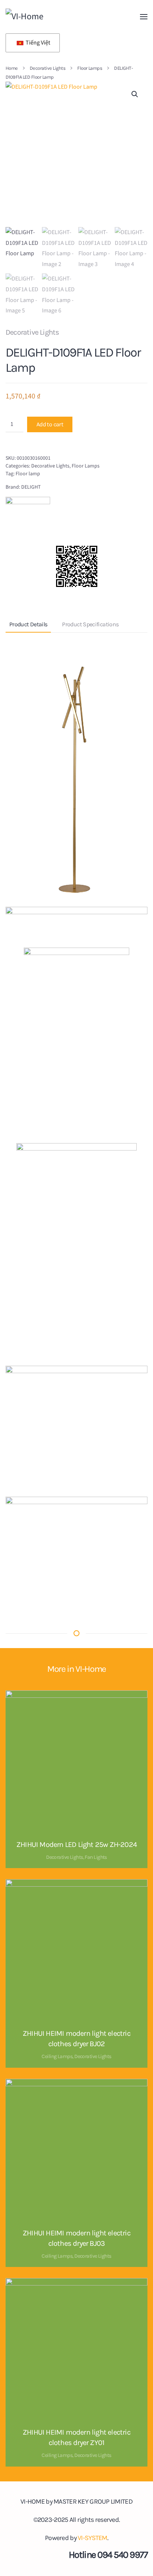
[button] (144, 17)
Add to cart (50, 424)
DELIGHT (31, 487)
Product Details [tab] (28, 624)
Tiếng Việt (37, 43)
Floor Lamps (86, 466)
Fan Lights (96, 1857)
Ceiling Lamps (57, 2056)
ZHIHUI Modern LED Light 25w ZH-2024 (76, 1845)
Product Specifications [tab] (90, 624)
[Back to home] (56, 17)
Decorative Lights (32, 332)
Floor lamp (28, 474)
